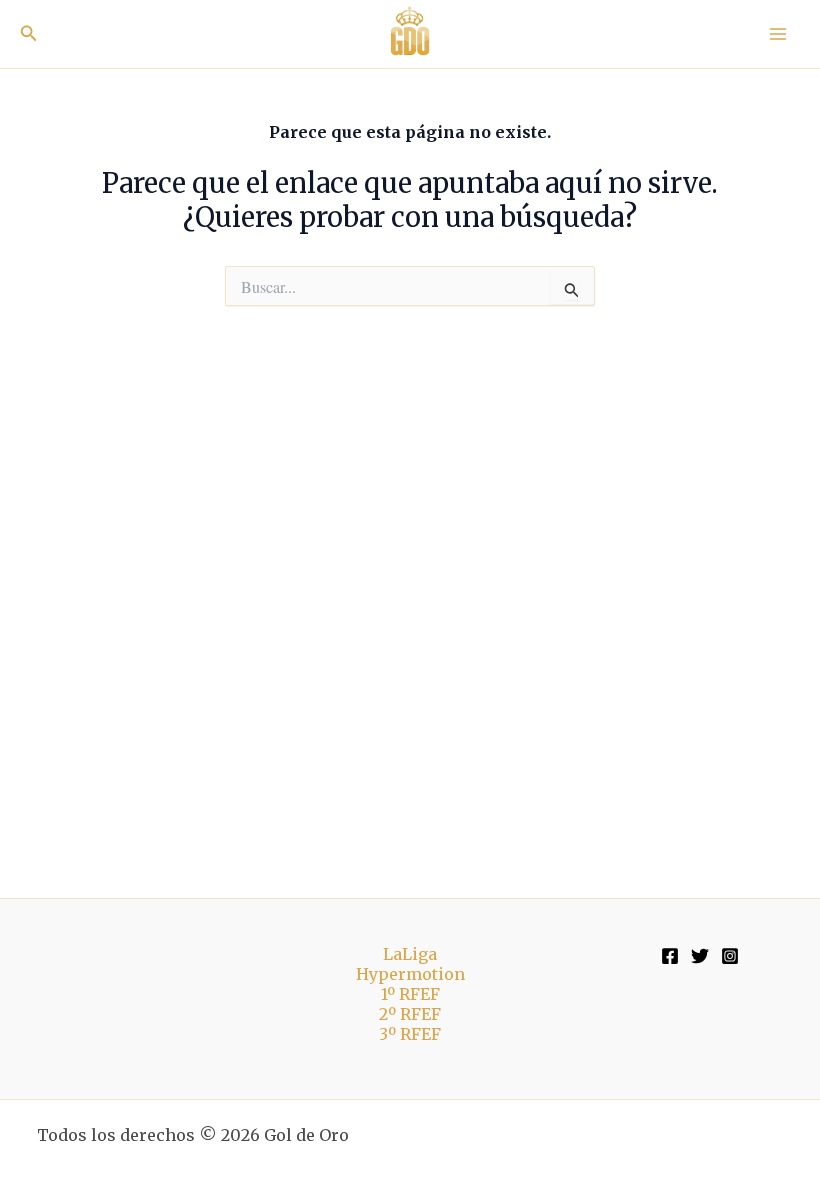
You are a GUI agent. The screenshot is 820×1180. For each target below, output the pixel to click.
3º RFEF (410, 1034)
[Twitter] (700, 956)
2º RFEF (410, 1014)
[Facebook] (670, 956)
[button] (29, 34)
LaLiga (410, 954)
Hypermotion (410, 974)
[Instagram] (730, 956)
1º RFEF (410, 994)
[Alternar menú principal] (778, 34)
